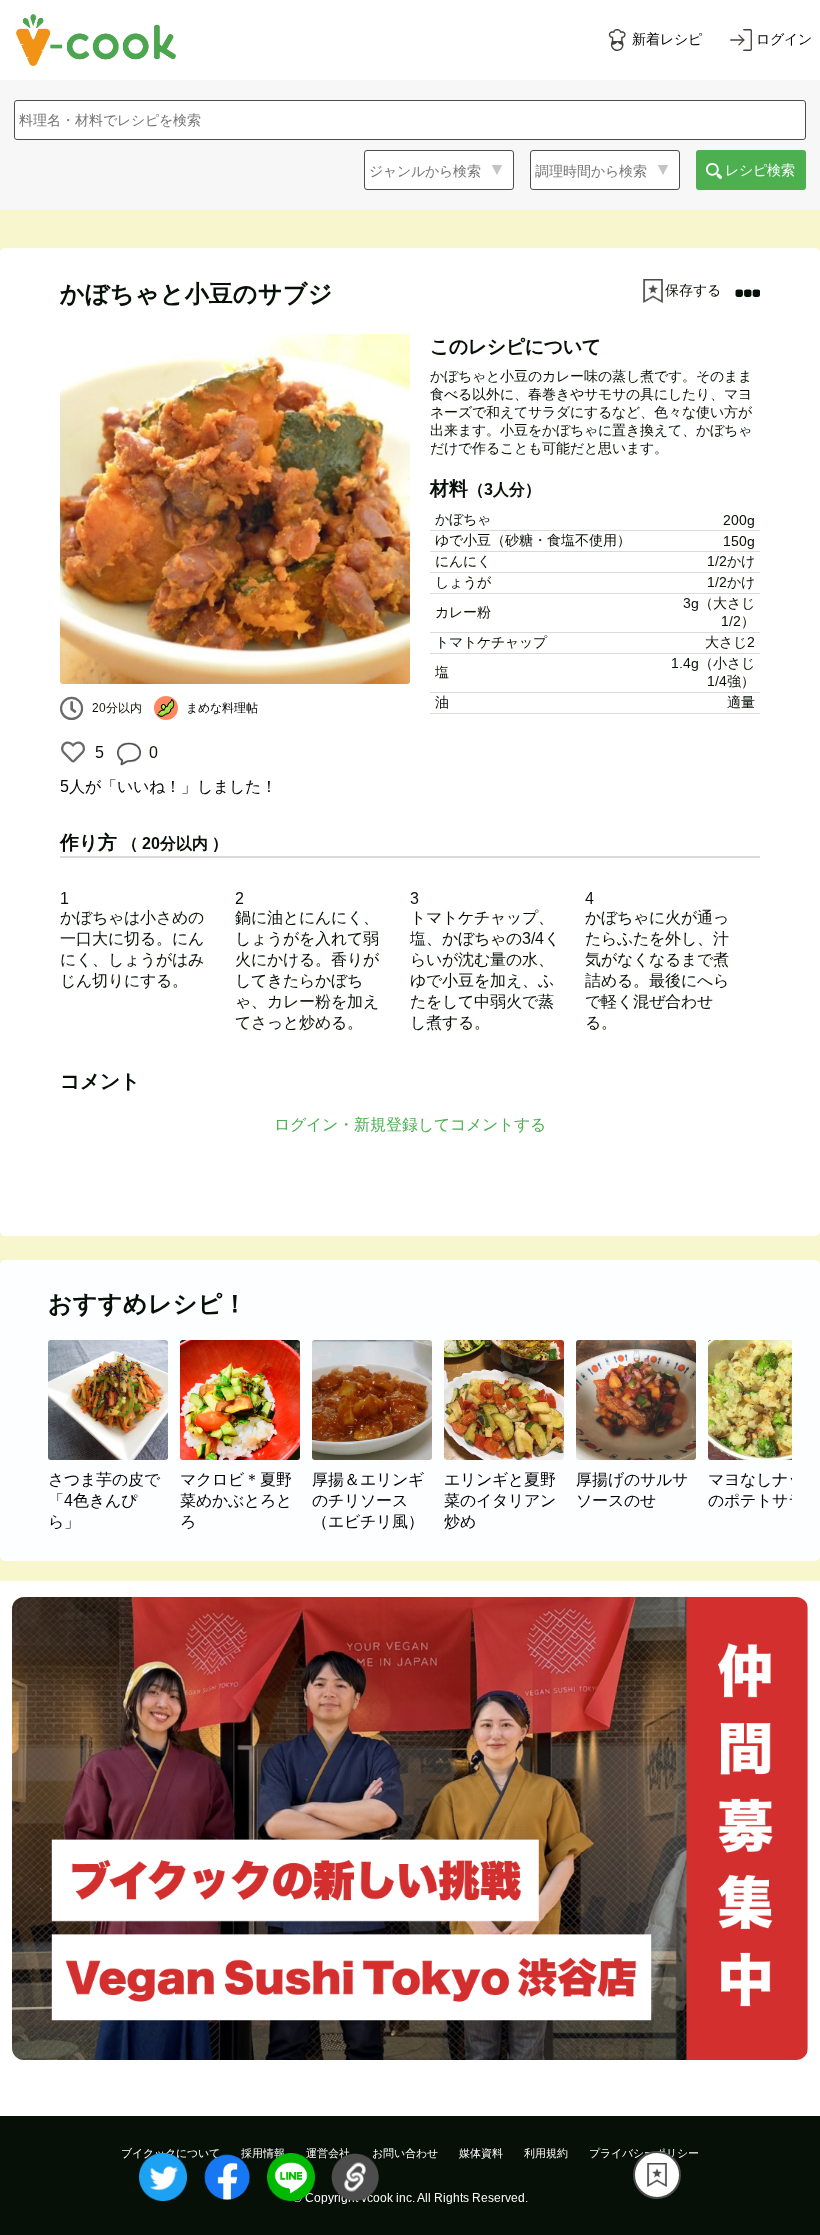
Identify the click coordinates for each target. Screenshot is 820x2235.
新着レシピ (667, 39)
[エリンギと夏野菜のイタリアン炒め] (510, 1454)
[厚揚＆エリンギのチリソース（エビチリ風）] (378, 1454)
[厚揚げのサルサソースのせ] (642, 1454)
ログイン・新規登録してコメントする (410, 1124)
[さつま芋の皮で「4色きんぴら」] (114, 1454)
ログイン (784, 39)
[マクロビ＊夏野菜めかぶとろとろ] (246, 1454)
